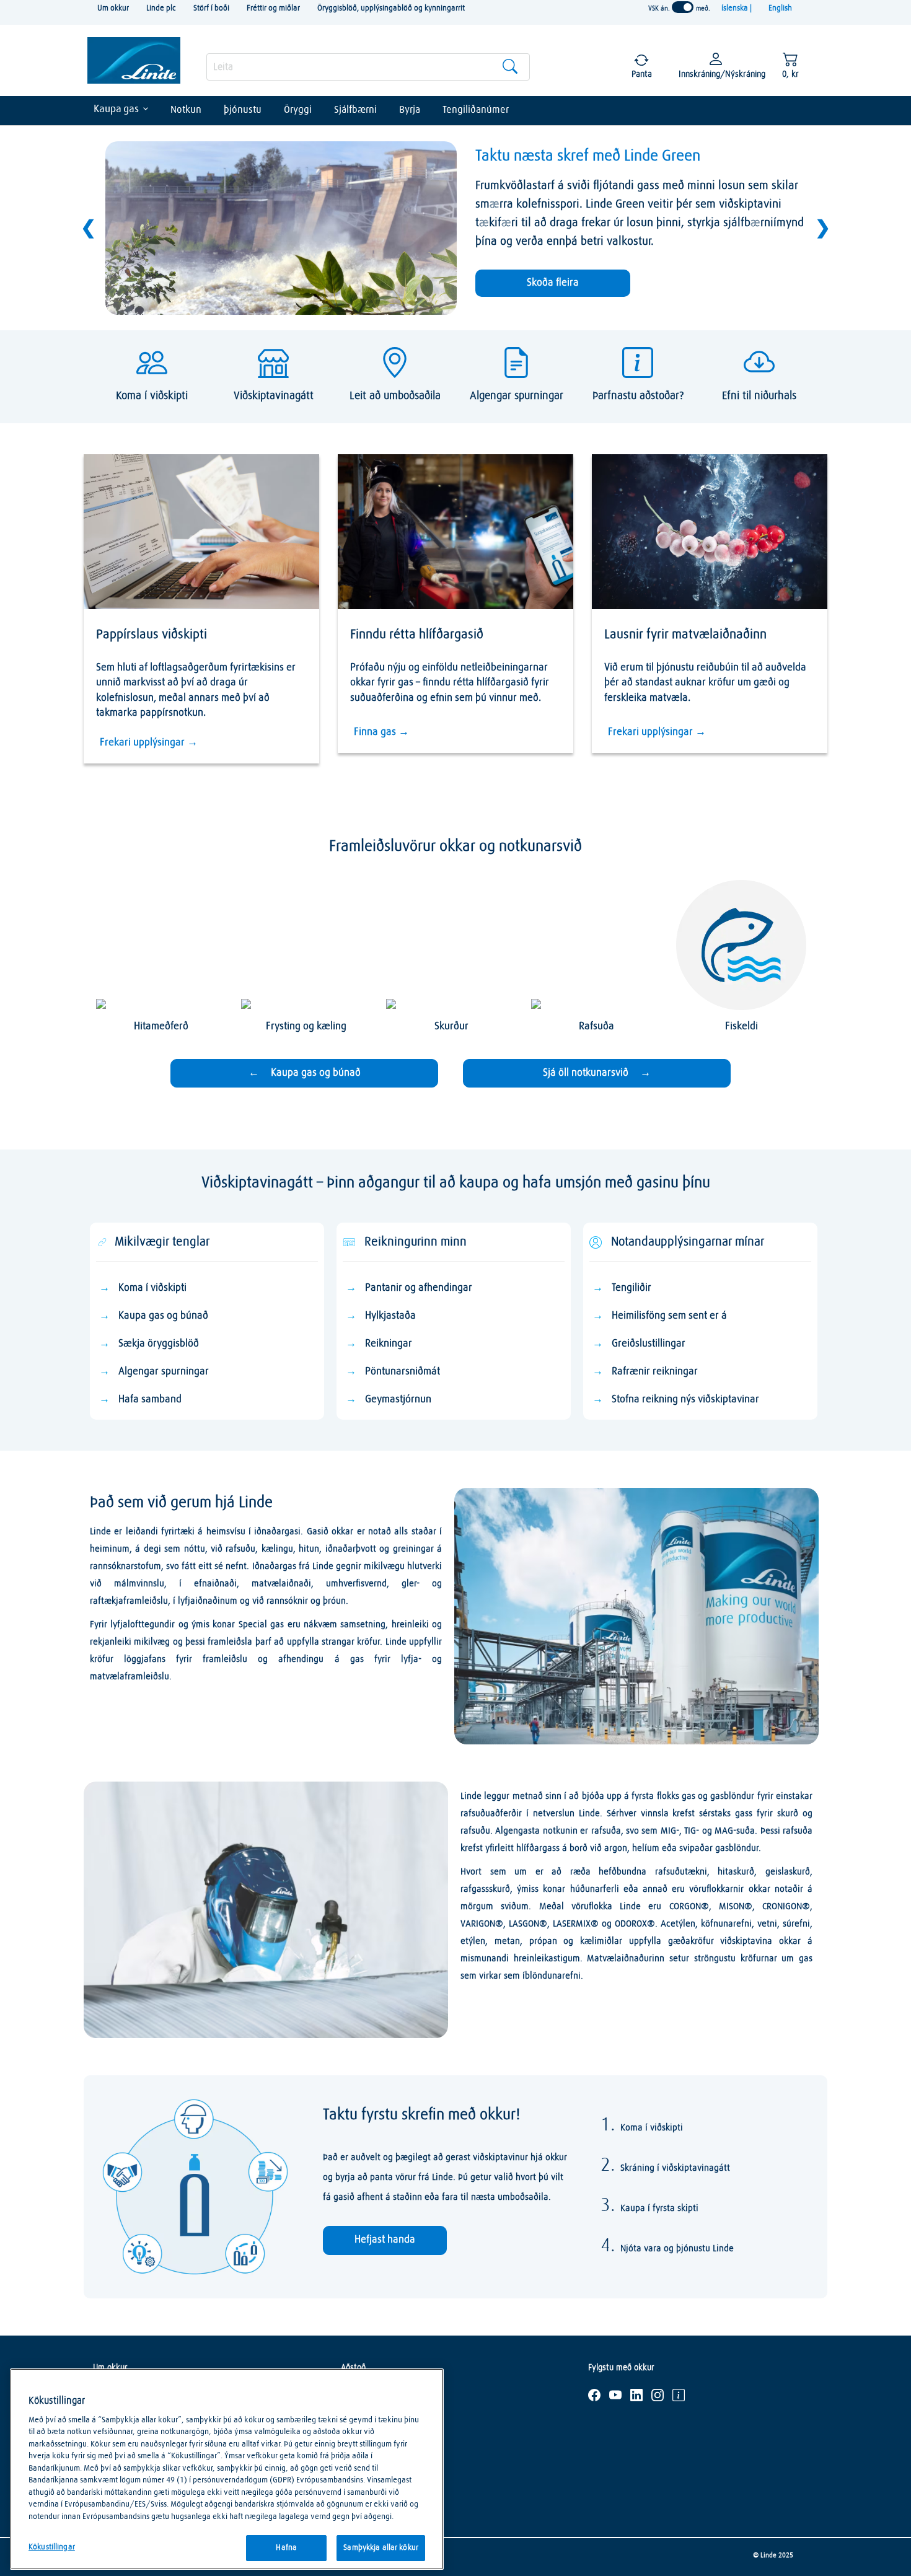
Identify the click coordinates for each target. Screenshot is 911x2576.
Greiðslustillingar (649, 1344)
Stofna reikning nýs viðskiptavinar (685, 1400)
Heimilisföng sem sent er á (669, 1316)
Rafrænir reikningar (655, 1372)
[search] (368, 67)
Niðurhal (356, 2450)
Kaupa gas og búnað (163, 1316)
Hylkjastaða (390, 1316)
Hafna (286, 2548)
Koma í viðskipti (152, 1288)
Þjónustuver (362, 2394)
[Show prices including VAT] (683, 7)
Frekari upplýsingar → (149, 743)
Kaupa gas (116, 109)
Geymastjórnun (398, 1400)
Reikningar (389, 1344)
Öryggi (298, 110)
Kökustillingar (52, 2547)
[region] (227, 2469)
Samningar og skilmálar (383, 2469)
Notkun (186, 110)
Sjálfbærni (355, 110)
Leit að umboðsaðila (376, 2413)
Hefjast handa (385, 2240)
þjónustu (243, 110)
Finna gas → (381, 732)
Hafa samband (150, 1400)
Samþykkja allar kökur (381, 2548)
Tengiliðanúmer (476, 110)
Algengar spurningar (164, 1372)
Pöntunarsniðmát (403, 1372)
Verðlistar (358, 2487)
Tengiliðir (632, 1288)
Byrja (410, 110)
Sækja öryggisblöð (159, 1344)
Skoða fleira (553, 283)
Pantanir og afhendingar (419, 1288)
